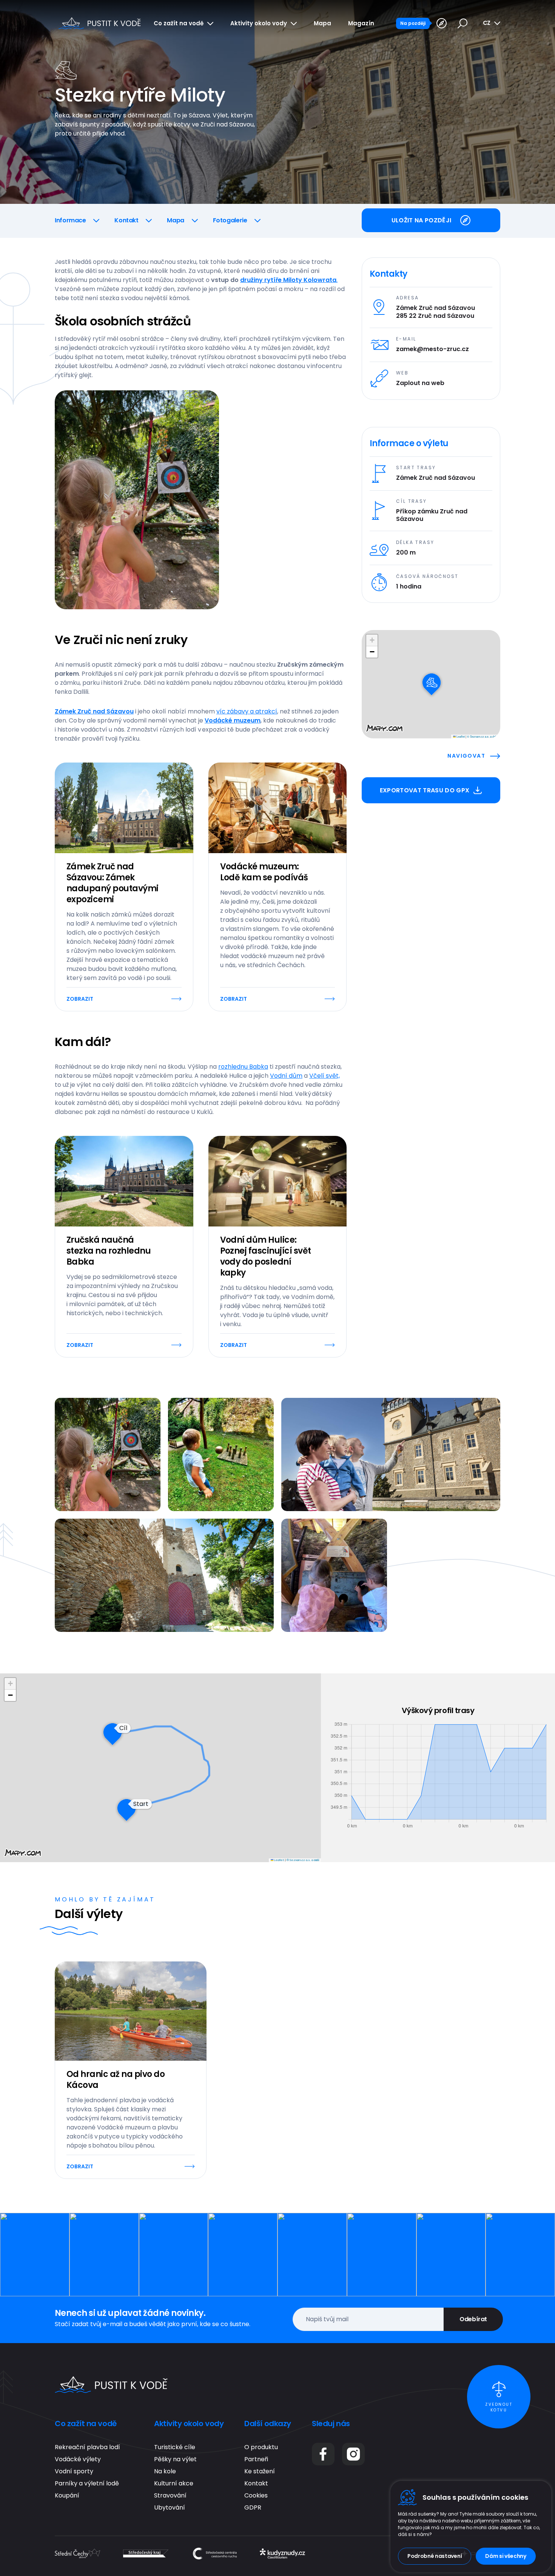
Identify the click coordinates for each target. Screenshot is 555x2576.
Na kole (165, 2471)
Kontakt (127, 220)
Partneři (256, 2459)
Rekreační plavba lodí (87, 2447)
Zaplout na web (420, 383)
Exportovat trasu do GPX (425, 790)
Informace (71, 220)
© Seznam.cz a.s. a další (483, 736)
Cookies (256, 2495)
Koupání (67, 2495)
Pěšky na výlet (175, 2459)
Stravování (170, 2495)
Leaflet (460, 736)
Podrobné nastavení (435, 2556)
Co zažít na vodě (179, 23)
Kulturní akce (174, 2483)
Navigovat (466, 756)
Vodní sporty (74, 2471)
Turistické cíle (175, 2447)
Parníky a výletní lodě (87, 2483)
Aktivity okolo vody (259, 23)
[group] (35, 2255)
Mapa (322, 23)
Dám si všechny (506, 2556)
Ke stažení (260, 2471)
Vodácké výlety (78, 2459)
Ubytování (170, 2507)
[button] (431, 684)
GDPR (253, 2507)
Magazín (361, 23)
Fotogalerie (231, 220)
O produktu (261, 2447)
